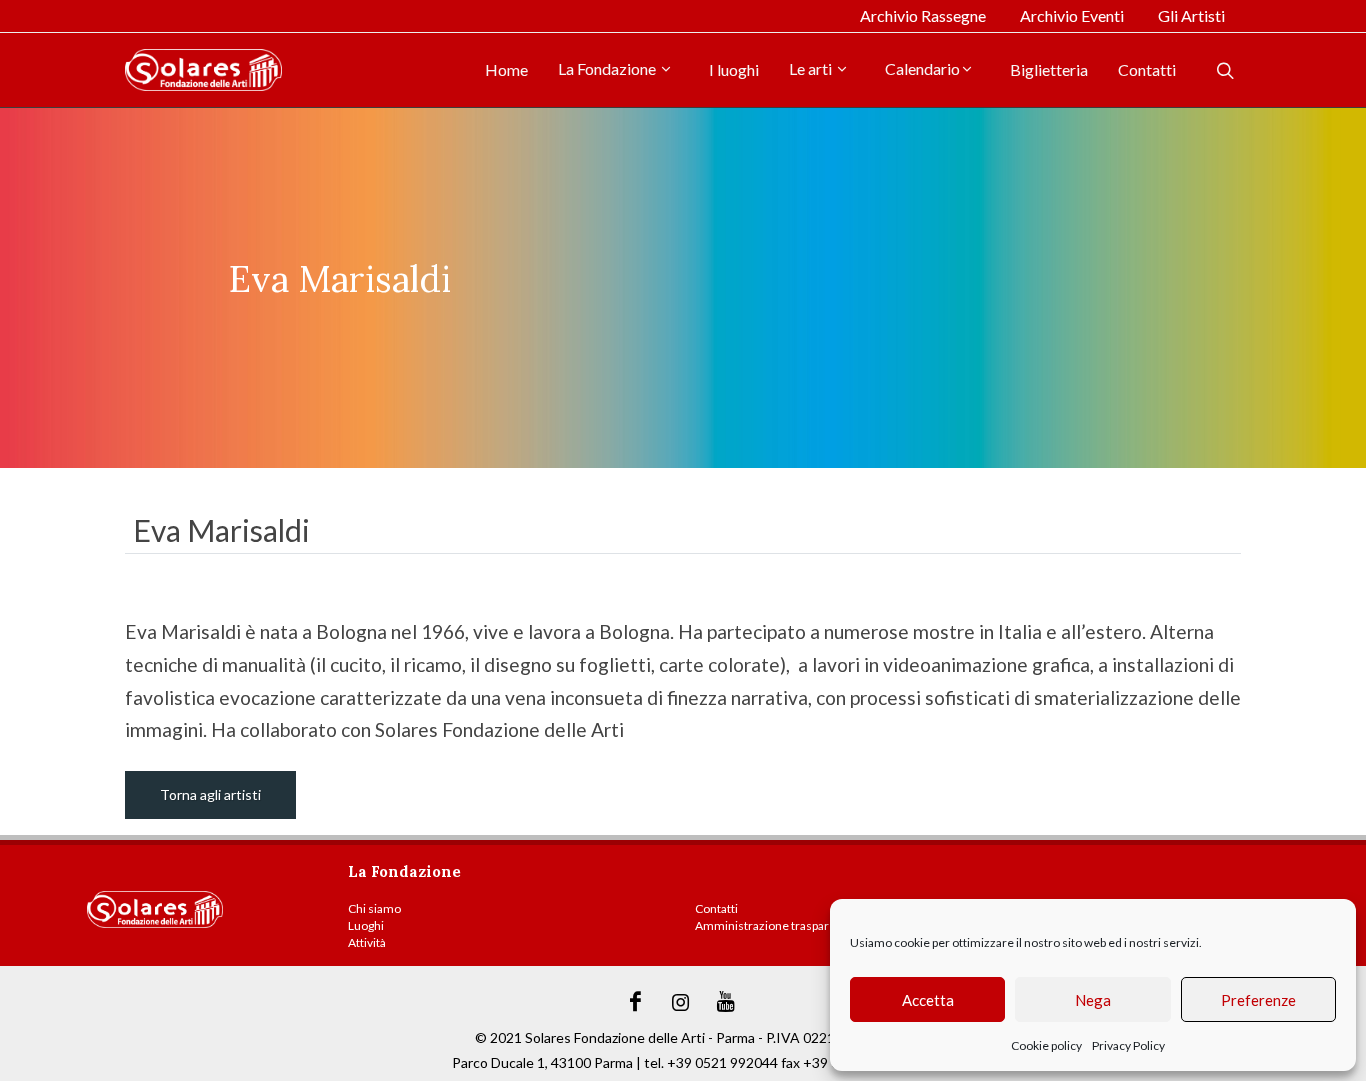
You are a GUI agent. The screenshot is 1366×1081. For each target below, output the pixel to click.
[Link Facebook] (636, 1002)
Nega (1093, 1000)
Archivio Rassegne (923, 15)
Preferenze (1258, 1000)
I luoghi (734, 69)
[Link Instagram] (681, 1002)
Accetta (928, 1000)
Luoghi (366, 925)
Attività (367, 942)
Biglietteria (1049, 69)
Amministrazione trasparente (774, 925)
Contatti (1147, 69)
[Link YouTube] (726, 1002)
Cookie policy (1046, 1045)
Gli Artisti (1191, 15)
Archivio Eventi (1072, 15)
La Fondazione (608, 68)
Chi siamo (374, 908)
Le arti (812, 68)
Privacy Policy (1128, 1045)
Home (506, 69)
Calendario (922, 68)
